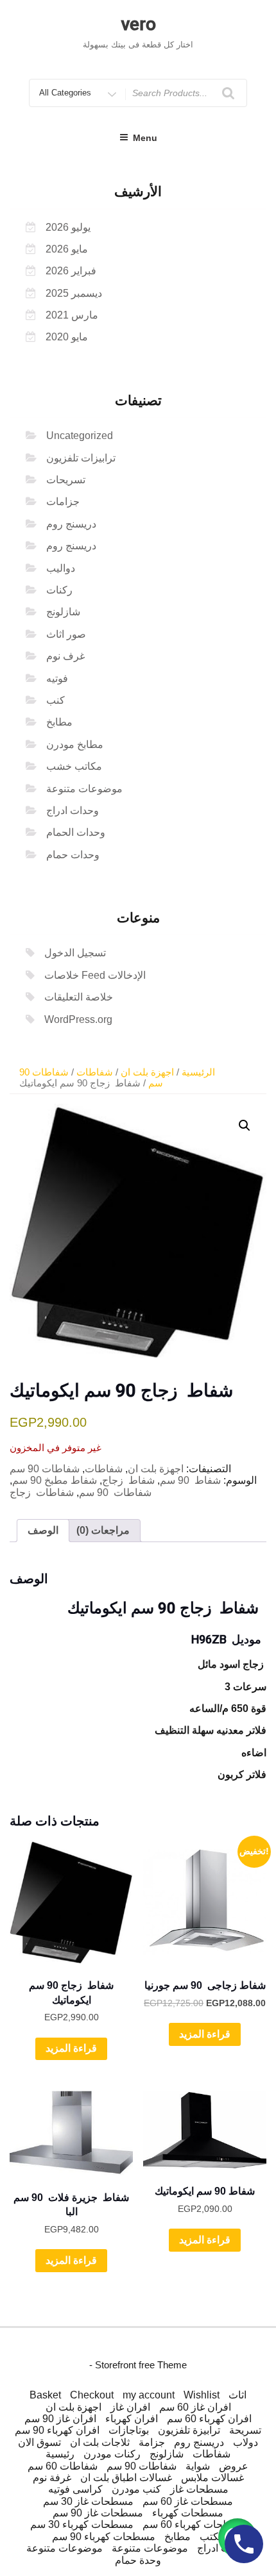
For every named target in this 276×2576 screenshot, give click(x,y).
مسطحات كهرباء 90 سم (104, 2537)
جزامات (63, 502)
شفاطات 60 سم (63, 2466)
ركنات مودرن (112, 2454)
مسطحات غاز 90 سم (98, 2513)
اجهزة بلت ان (147, 1072)
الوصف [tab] (43, 1530)
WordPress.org (78, 1019)
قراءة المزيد (71, 2048)
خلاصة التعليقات (79, 997)
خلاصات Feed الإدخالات (95, 975)
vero (138, 24)
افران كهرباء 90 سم (57, 2430)
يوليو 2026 (68, 227)
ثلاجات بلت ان (100, 2442)
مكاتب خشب (74, 766)
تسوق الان (39, 2442)
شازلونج (63, 612)
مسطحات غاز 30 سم (88, 2501)
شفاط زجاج (128, 1480)
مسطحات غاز (199, 2489)
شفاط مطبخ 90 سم (55, 1480)
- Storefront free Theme (138, 2365)
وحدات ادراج (73, 810)
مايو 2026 (67, 249)
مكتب (212, 2537)
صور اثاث (66, 634)
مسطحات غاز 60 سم (188, 2501)
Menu (145, 138)
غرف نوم (65, 656)
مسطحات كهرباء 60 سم (194, 2524)
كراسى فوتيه (75, 2489)
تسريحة (245, 2430)
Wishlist (202, 2395)
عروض (234, 2466)
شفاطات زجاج (42, 1492)
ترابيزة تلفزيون (189, 2430)
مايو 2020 (67, 337)
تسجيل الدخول (75, 953)
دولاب (246, 2442)
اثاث (237, 2395)
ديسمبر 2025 (74, 293)
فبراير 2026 (71, 271)
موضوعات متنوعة (84, 789)
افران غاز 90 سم (60, 2419)
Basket (45, 2395)
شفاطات (95, 1072)
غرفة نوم (52, 2478)
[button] (245, 1126)
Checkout (92, 2395)
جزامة (152, 2442)
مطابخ (59, 722)
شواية (198, 2466)
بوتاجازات (129, 2430)
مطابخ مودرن (75, 744)
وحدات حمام (73, 855)
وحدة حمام (138, 2560)
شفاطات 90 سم (45, 1469)
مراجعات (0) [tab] (103, 1530)
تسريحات (66, 480)
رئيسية (60, 2454)
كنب (56, 700)
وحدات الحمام (76, 832)
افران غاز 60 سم (195, 2407)
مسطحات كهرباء (188, 2513)
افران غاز (130, 2407)
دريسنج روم (71, 524)
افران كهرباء (132, 2419)
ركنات (59, 590)
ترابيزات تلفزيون (81, 458)
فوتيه (57, 678)
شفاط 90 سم (190, 1480)
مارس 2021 (72, 315)
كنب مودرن (136, 2489)
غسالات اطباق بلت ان (126, 2478)
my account (149, 2395)
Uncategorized (80, 436)
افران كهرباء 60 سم (209, 2419)
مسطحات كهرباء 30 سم (82, 2524)
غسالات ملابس (212, 2478)
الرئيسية (198, 1072)
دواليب (61, 568)
